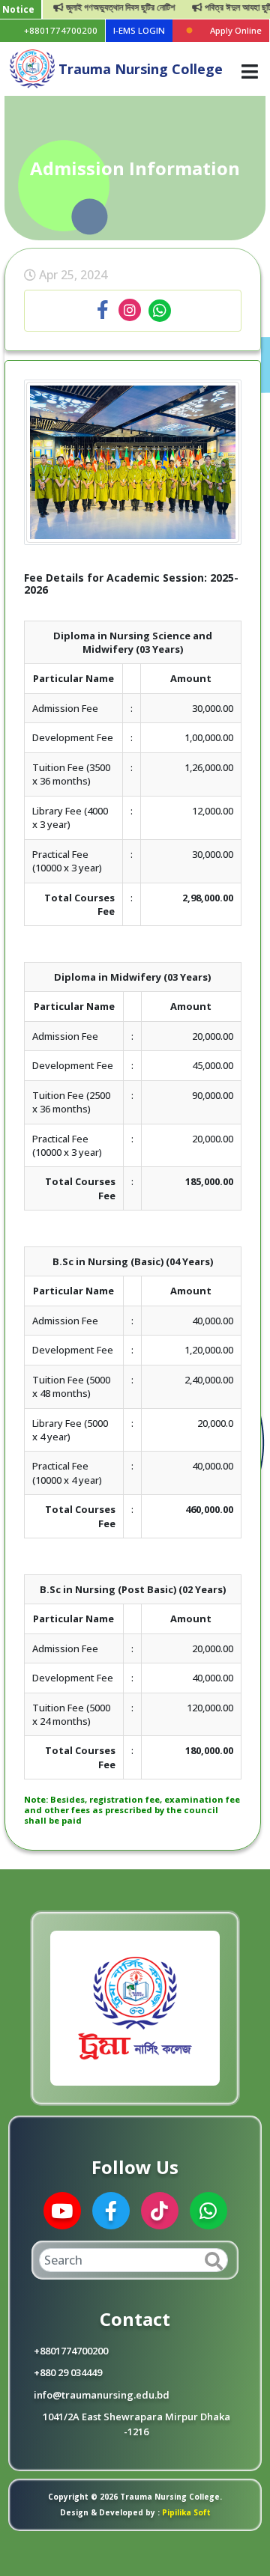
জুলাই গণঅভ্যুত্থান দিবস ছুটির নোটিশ (103, 7)
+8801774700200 (61, 30)
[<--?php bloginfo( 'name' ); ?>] (32, 68)
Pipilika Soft (185, 2512)
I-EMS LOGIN (139, 30)
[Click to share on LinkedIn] (130, 311)
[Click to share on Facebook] (103, 311)
